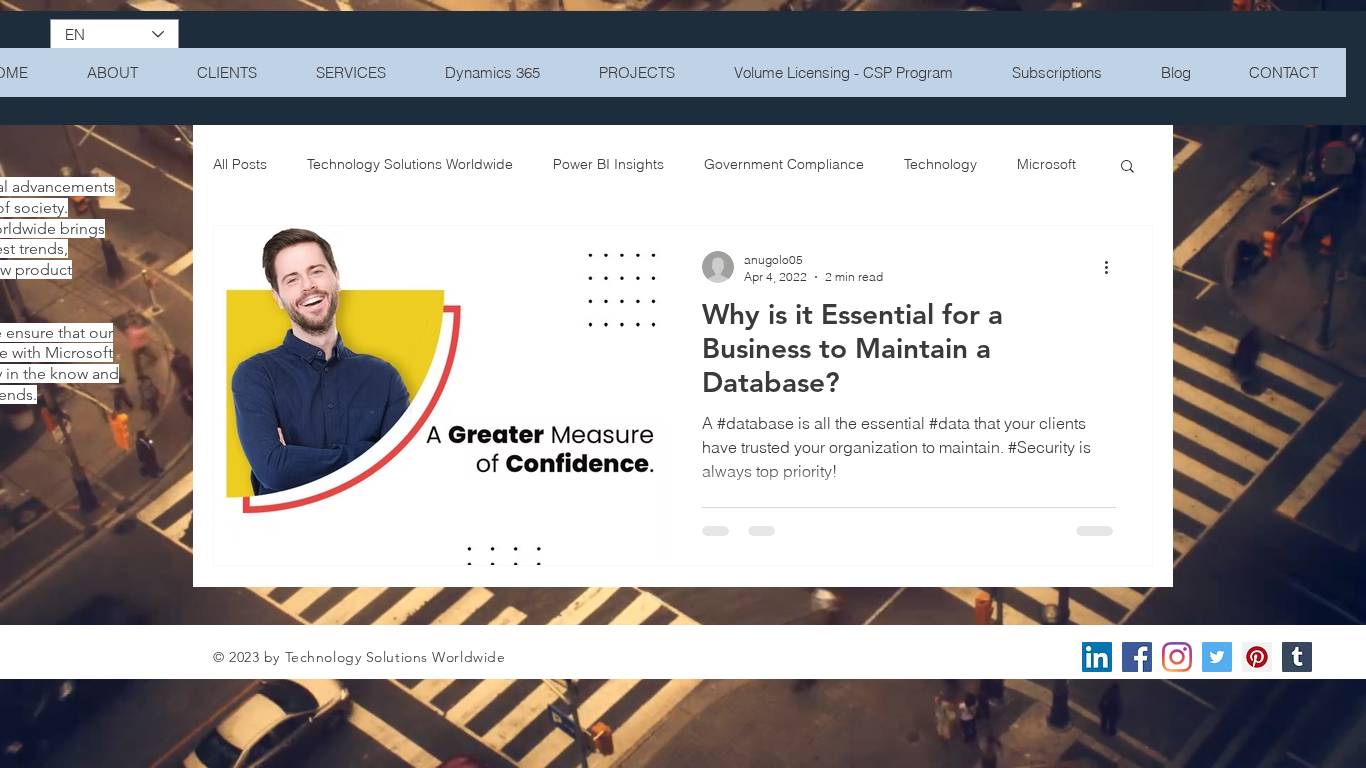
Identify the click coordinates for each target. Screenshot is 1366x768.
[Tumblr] (1297, 657)
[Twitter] (1217, 657)
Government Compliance (784, 164)
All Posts (240, 164)
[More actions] (1113, 267)
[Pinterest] (1257, 657)
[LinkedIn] (1097, 657)
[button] (1127, 167)
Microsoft (1046, 164)
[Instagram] (1177, 657)
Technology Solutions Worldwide (410, 164)
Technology (940, 164)
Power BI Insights (608, 164)
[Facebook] (1137, 657)
